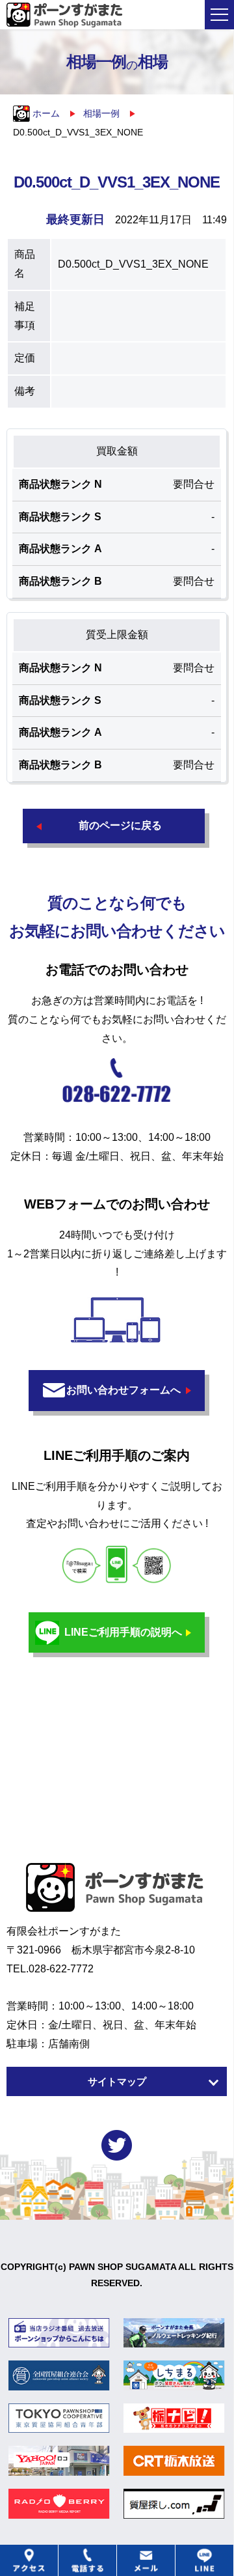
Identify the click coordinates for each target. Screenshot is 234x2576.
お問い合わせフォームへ (123, 1390)
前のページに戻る (120, 825)
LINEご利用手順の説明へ (123, 1632)
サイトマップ (117, 2081)
